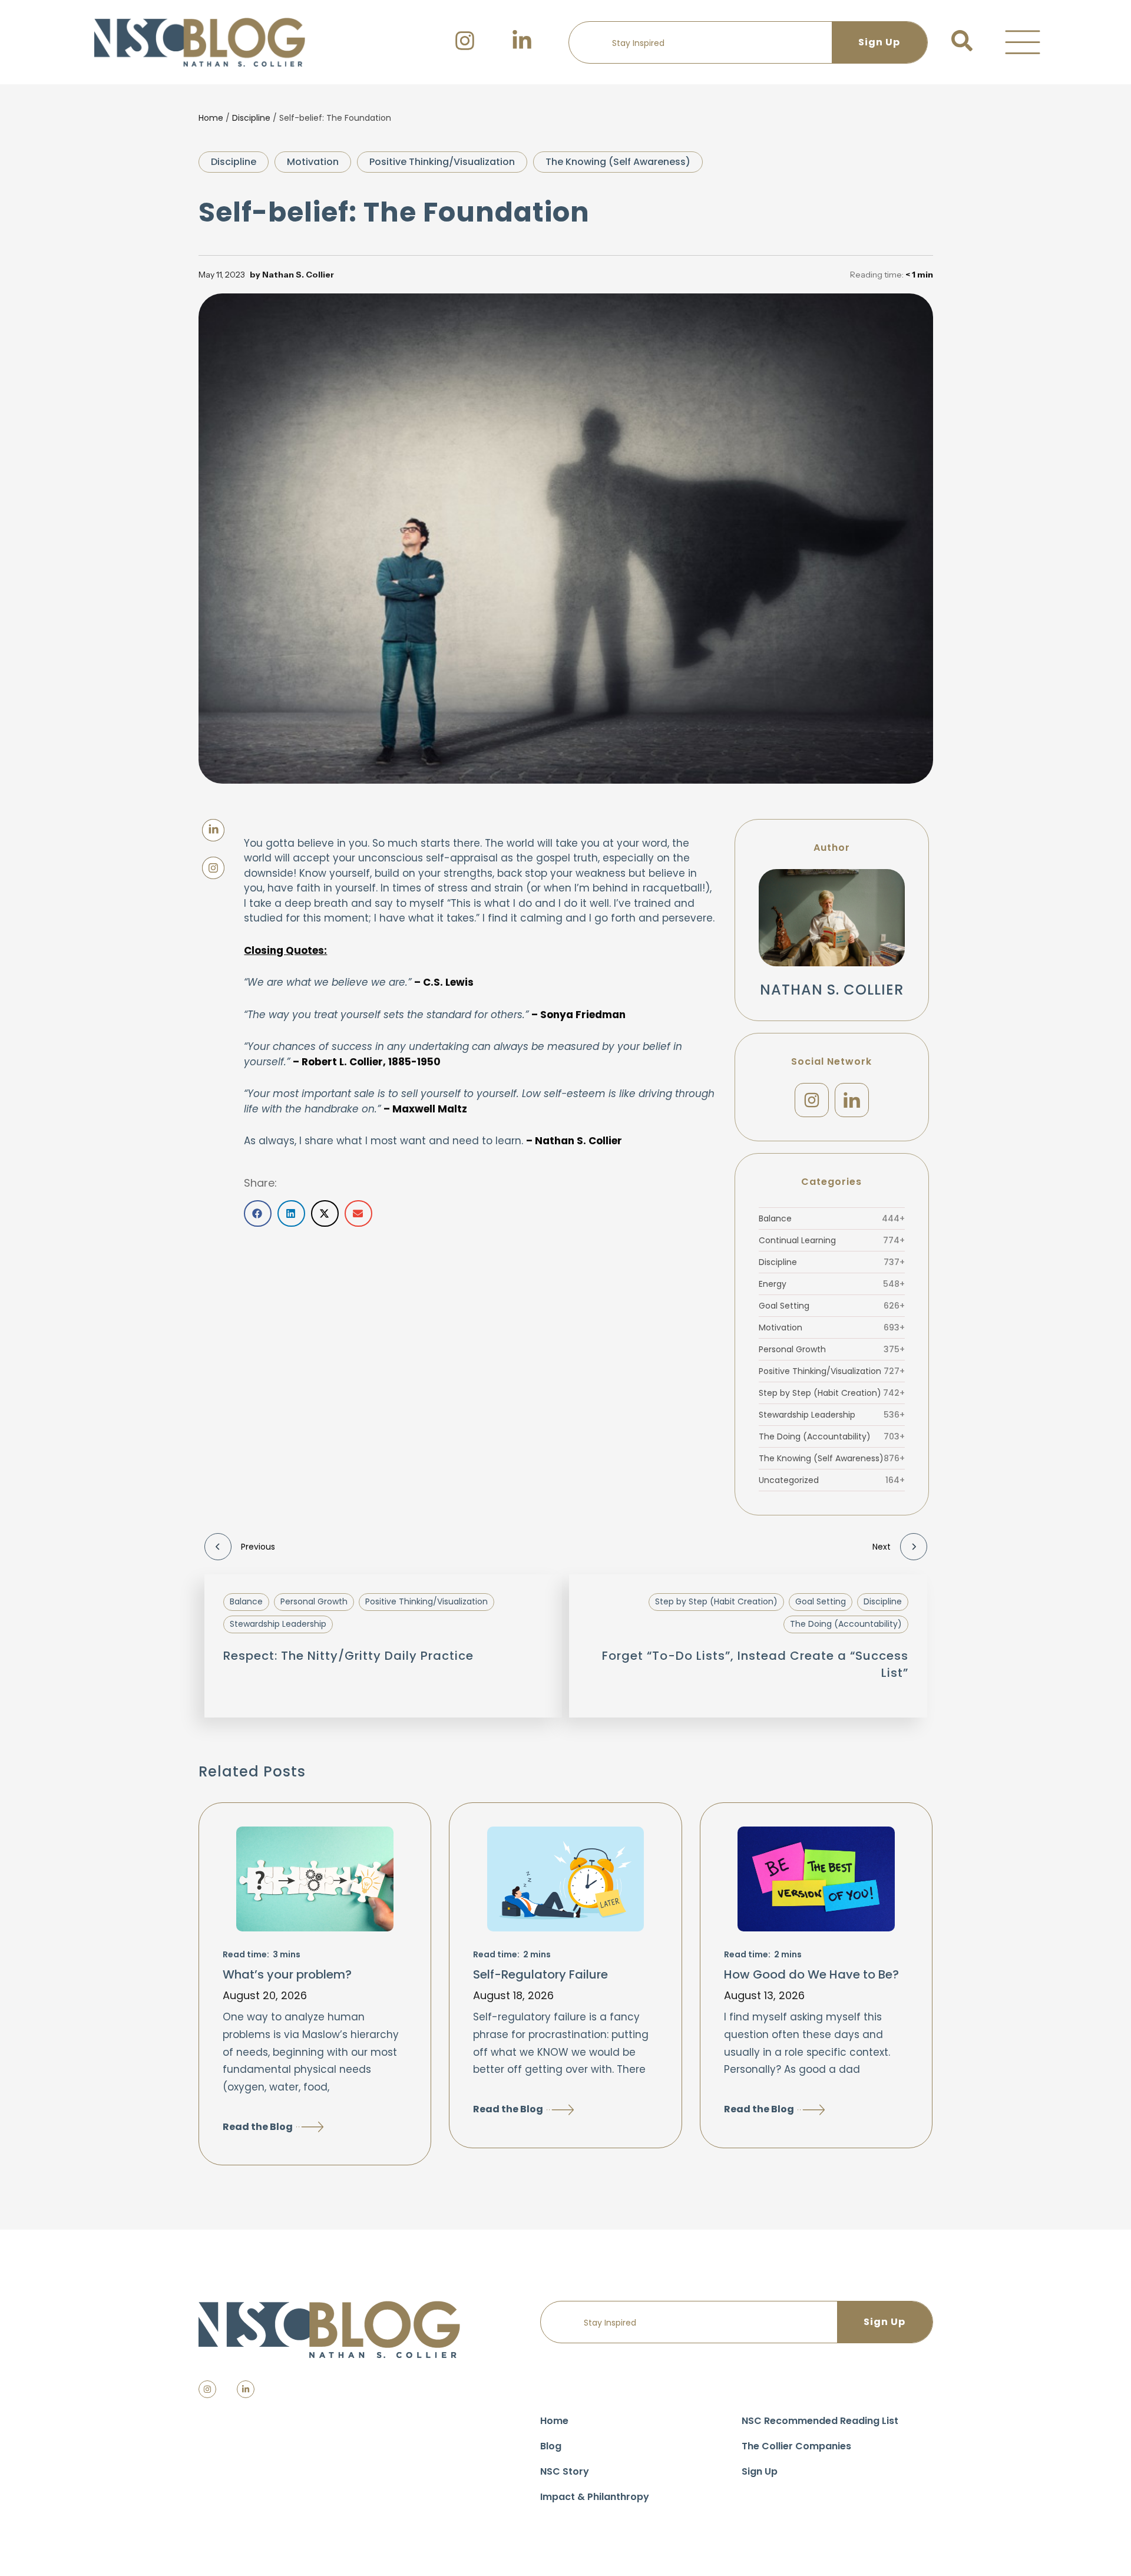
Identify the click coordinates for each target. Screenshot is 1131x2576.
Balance (832, 1218)
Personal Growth (832, 1349)
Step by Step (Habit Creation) (832, 1393)
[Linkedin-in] (246, 2389)
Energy (832, 1284)
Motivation (313, 162)
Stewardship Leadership (832, 1415)
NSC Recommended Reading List (820, 2421)
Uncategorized (832, 1480)
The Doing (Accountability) (832, 1436)
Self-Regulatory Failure (540, 1974)
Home (211, 118)
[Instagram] (812, 1100)
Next (882, 1547)
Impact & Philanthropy (595, 2497)
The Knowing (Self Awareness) (618, 162)
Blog (551, 2446)
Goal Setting (832, 1306)
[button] (1023, 42)
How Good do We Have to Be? (811, 1974)
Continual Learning (832, 1240)
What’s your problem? (287, 1974)
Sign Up (760, 2471)
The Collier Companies (796, 2446)
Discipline (251, 118)
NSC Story (565, 2471)
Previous (258, 1547)
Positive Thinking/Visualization (442, 162)
